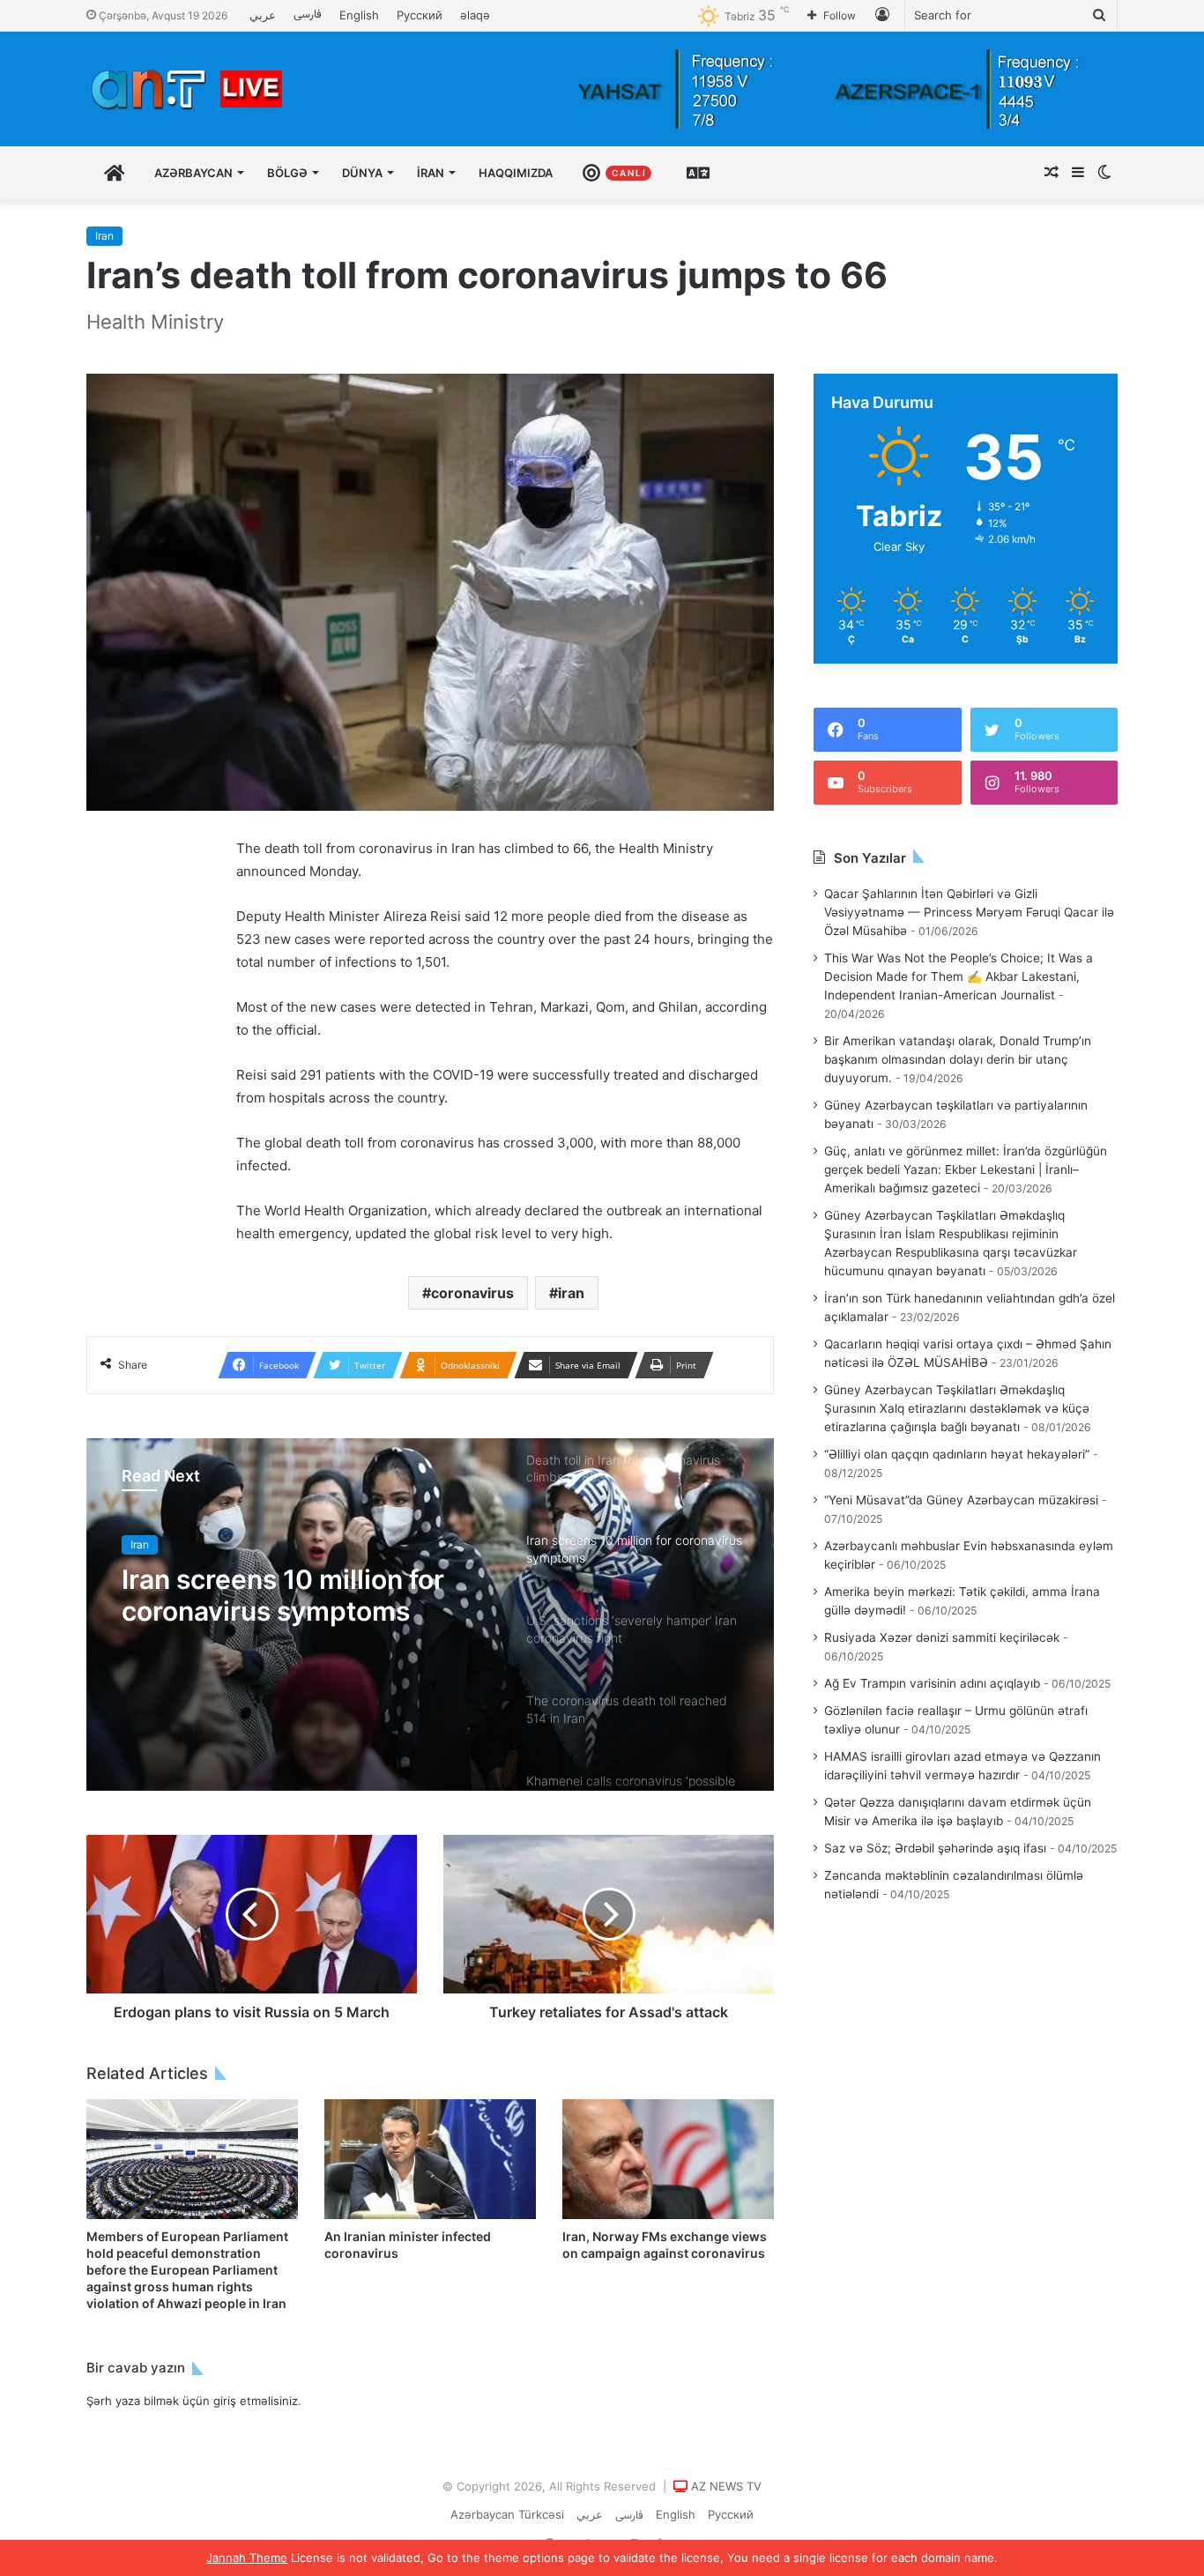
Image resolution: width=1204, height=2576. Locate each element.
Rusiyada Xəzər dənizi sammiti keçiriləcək (942, 1637)
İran (431, 173)
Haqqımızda (516, 173)
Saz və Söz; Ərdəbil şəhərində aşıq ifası (935, 1848)
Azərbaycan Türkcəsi (507, 2514)
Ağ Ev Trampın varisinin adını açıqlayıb (932, 1683)
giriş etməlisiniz (256, 2401)
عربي (263, 15)
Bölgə (287, 173)
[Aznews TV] (188, 89)
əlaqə (475, 15)
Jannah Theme (247, 2557)
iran (571, 1293)
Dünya (362, 173)
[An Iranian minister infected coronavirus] (430, 2159)
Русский (420, 15)
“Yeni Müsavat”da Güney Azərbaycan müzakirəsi (961, 1500)
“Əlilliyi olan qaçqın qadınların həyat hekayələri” (957, 1454)
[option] (430, 1615)
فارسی (308, 15)
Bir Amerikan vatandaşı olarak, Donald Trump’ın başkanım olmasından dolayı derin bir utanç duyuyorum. (958, 1059)
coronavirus (472, 1293)
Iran (104, 236)
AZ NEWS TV (726, 2486)
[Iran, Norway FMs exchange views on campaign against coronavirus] (668, 2159)
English (359, 15)
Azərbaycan (193, 173)
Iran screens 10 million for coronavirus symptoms (283, 1595)
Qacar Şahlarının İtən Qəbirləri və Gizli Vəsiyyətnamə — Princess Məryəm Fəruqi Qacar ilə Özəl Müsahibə (969, 912)
